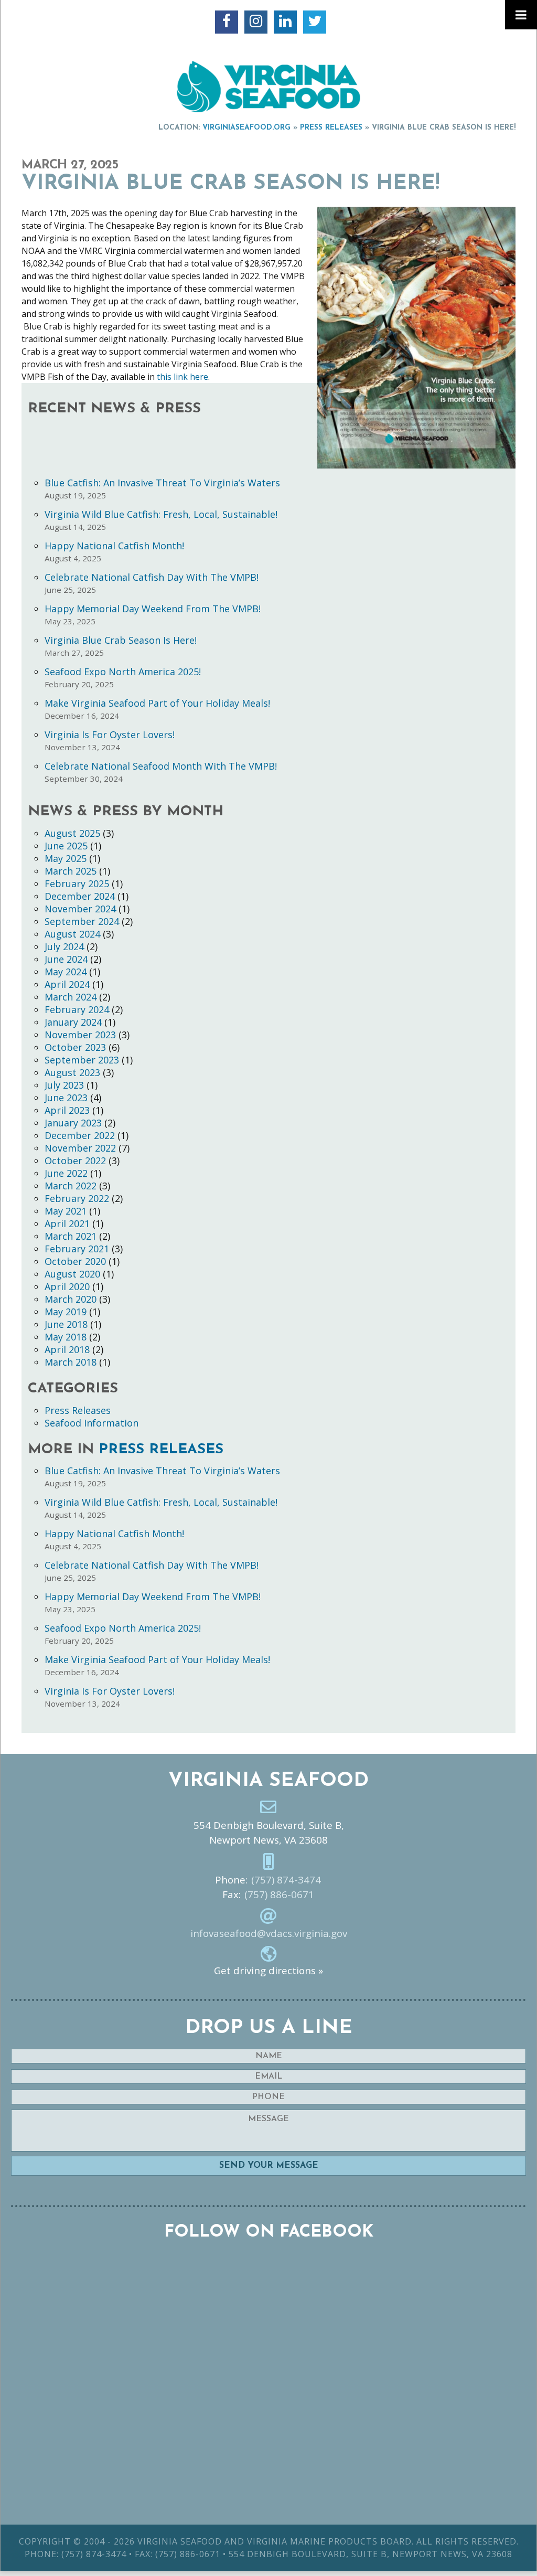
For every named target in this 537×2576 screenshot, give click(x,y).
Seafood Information (92, 1423)
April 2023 (67, 1110)
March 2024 (71, 997)
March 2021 (71, 1236)
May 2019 (66, 1312)
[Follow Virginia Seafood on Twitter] (315, 22)
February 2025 (77, 883)
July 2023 (64, 1085)
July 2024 (64, 946)
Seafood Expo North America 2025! (123, 672)
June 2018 (66, 1324)
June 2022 (66, 1173)
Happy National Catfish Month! (114, 546)
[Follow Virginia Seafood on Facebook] (227, 22)
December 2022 (80, 1135)
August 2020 (72, 1274)
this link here (182, 377)
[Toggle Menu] (521, 15)
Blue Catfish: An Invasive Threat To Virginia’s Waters (162, 483)
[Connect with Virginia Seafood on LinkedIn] (285, 22)
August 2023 (72, 1072)
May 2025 (66, 858)
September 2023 (82, 1060)
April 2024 (67, 984)
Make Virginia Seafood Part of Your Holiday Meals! (157, 703)
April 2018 (67, 1349)
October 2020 (75, 1261)
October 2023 (75, 1047)
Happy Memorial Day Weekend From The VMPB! (153, 609)
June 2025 (66, 846)
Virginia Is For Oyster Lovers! (110, 735)
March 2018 (71, 1362)
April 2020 (67, 1286)
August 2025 (72, 833)
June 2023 (66, 1098)
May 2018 (66, 1337)
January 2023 (73, 1123)
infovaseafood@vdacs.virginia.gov (269, 1933)
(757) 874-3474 (286, 1880)
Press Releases (331, 128)
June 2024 (66, 959)
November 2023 (80, 1035)
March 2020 (71, 1299)
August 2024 (72, 934)
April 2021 (67, 1223)
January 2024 (73, 1022)
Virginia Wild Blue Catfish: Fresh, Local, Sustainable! (161, 514)
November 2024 (80, 909)
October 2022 (75, 1161)
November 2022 (80, 1148)
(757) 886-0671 (279, 1894)
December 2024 (80, 896)
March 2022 (71, 1186)
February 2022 (77, 1198)
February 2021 (77, 1249)
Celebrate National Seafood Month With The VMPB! (161, 766)
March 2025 (71, 871)
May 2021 (66, 1211)
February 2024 (77, 1009)
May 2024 (66, 972)
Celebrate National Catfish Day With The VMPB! (152, 577)
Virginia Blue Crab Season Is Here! (121, 640)
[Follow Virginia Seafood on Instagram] (256, 22)
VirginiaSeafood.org (246, 128)
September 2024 (82, 921)
